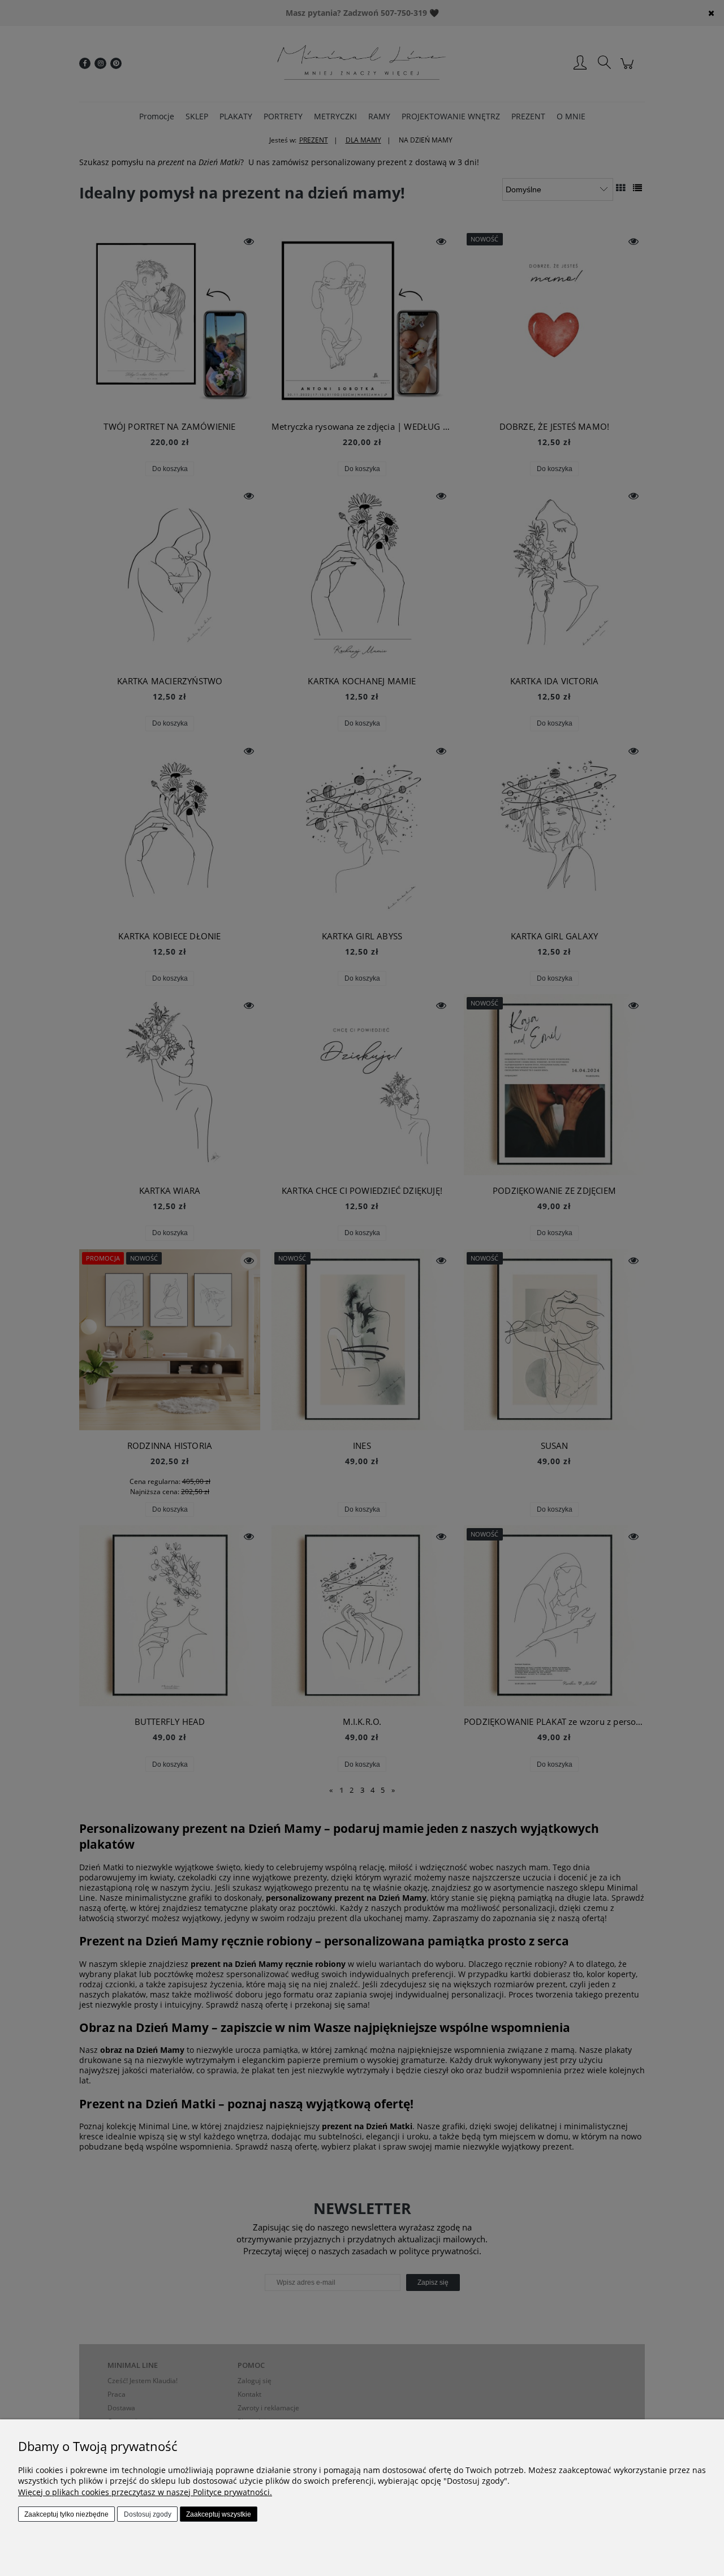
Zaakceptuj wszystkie (219, 2514)
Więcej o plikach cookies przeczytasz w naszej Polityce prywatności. (145, 2492)
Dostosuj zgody (148, 2514)
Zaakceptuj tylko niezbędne (66, 2514)
